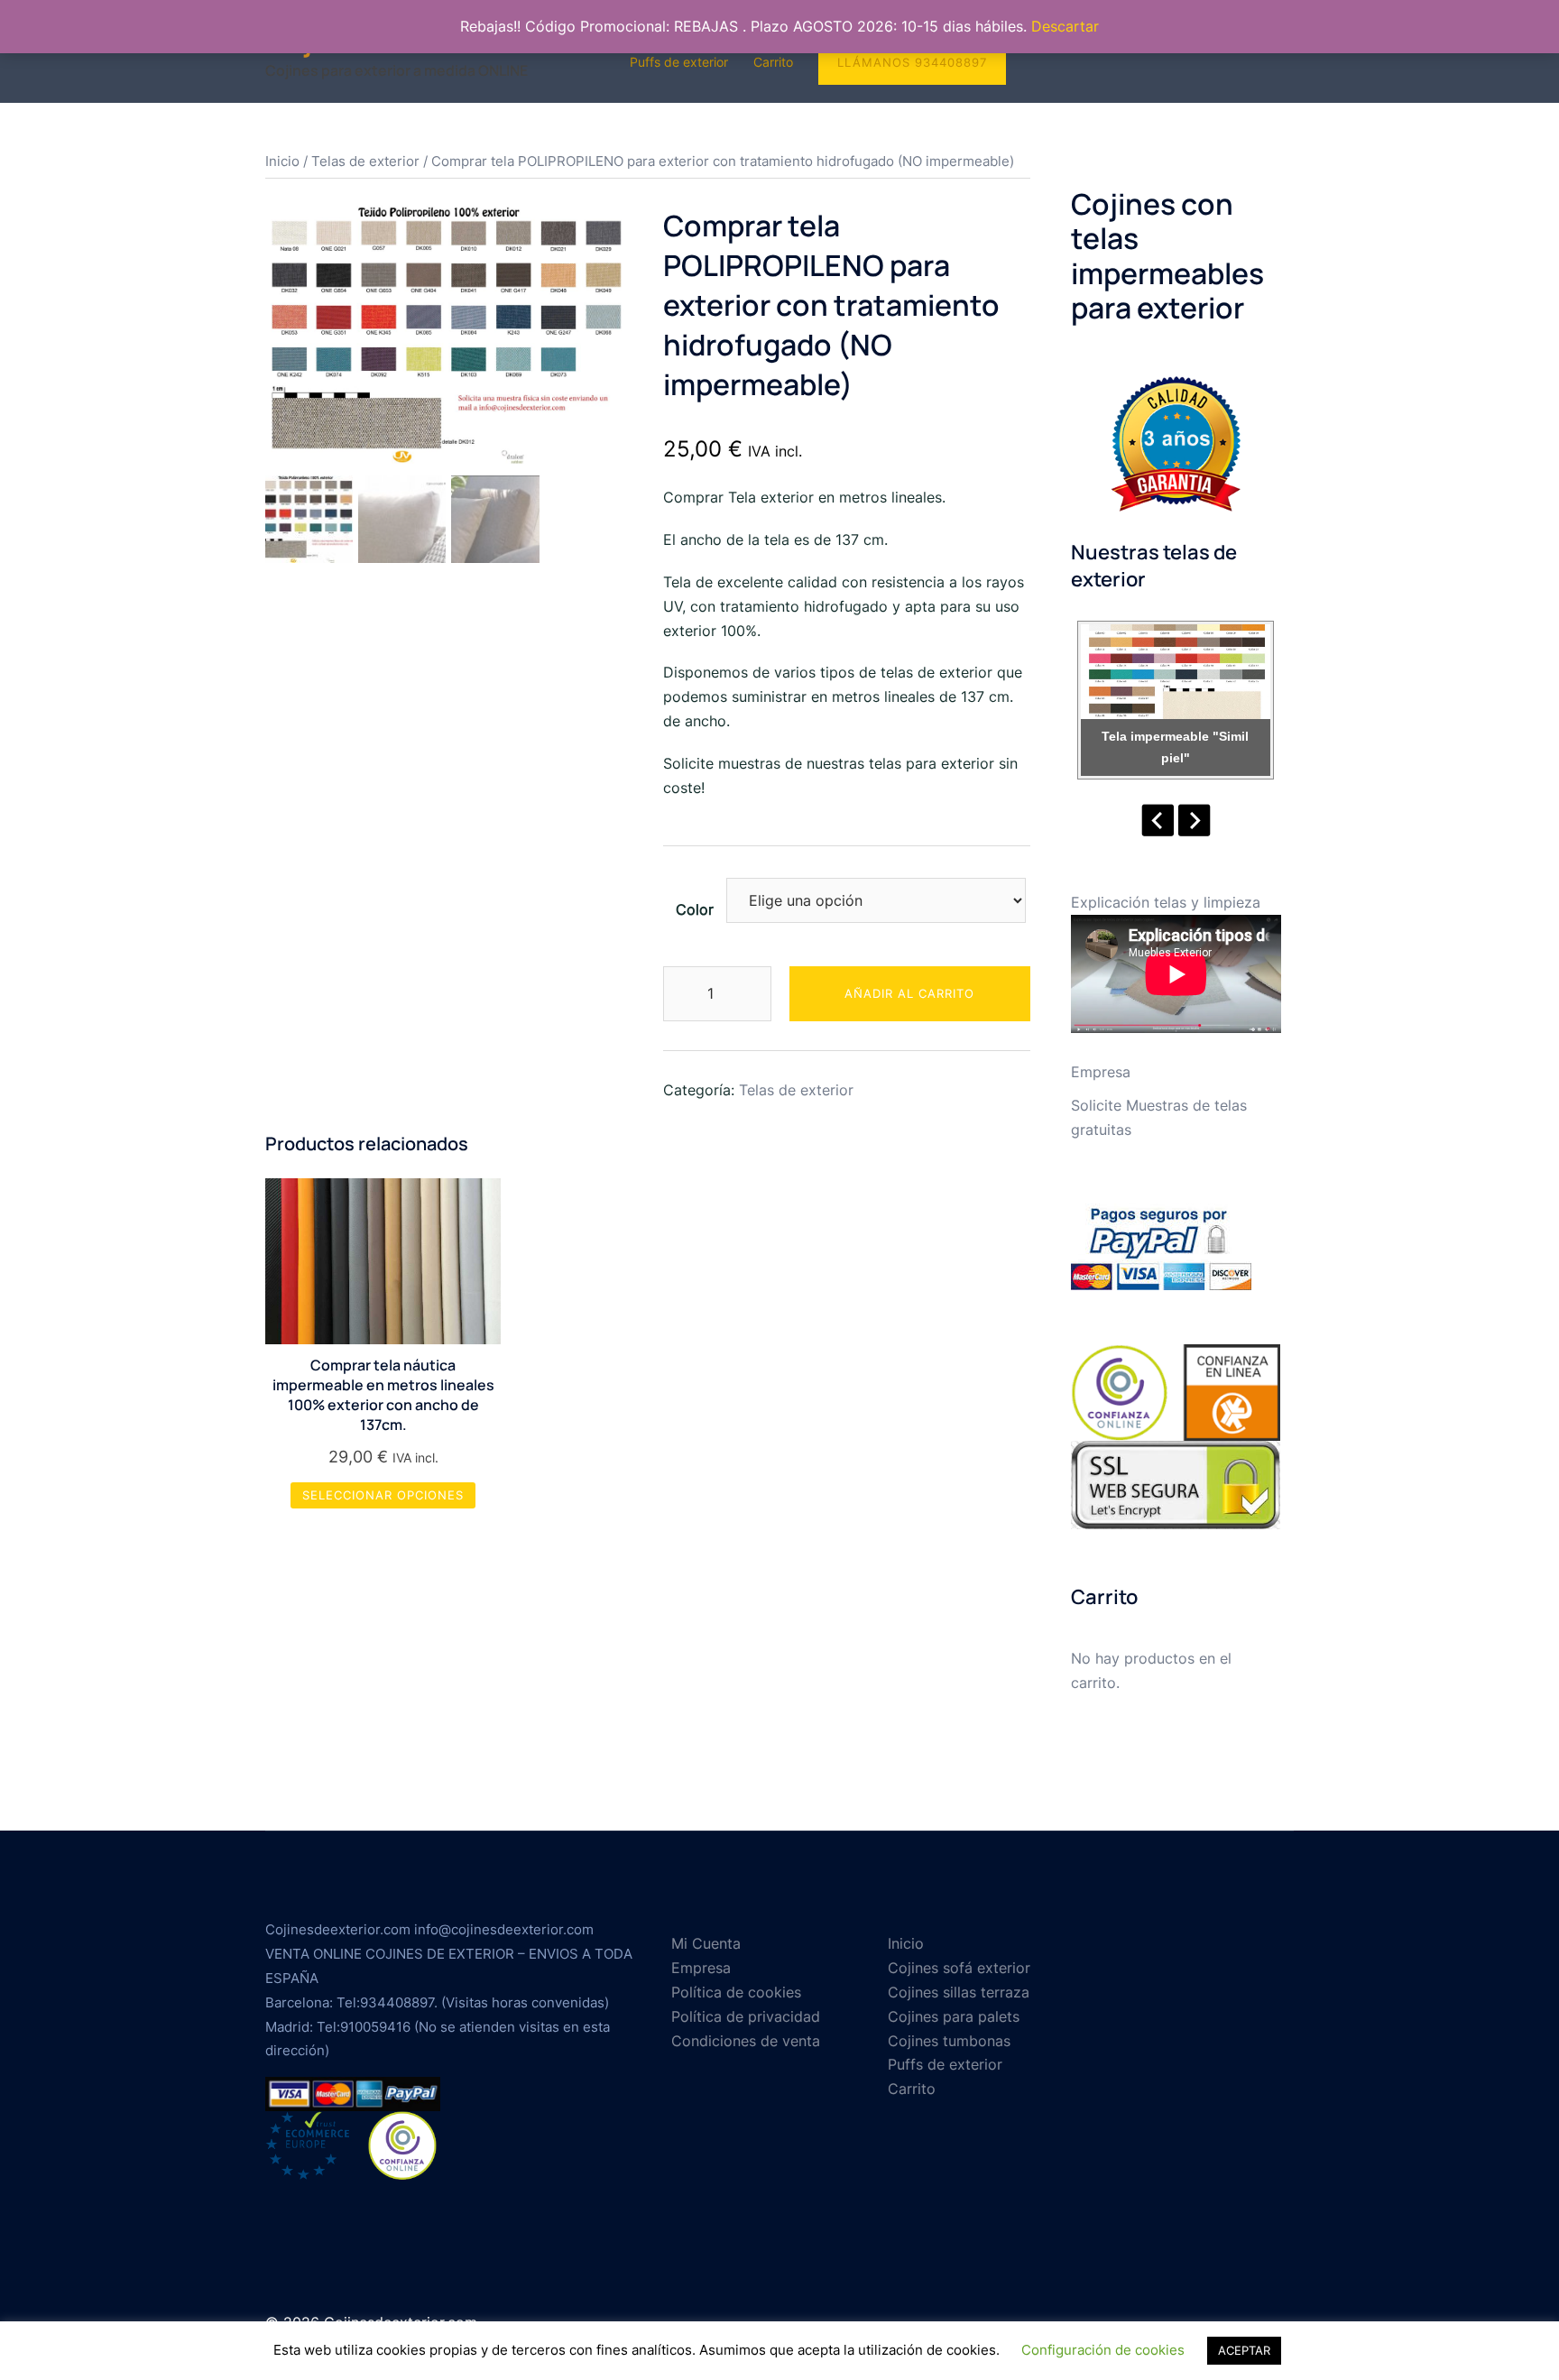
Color (695, 909)
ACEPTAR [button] (1244, 2350)
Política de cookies (736, 1992)
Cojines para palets (954, 2016)
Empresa (1101, 1072)
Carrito (773, 62)
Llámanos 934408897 (912, 62)
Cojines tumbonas (949, 2041)
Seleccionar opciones (383, 1495)
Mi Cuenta (706, 1943)
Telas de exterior (365, 161)
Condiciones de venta (746, 2041)
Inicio (282, 161)
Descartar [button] (1065, 26)
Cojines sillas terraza (959, 1992)
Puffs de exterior (679, 62)
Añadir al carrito (909, 993)
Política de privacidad (746, 2016)
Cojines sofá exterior (959, 1968)
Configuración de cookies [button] (1103, 2350)
